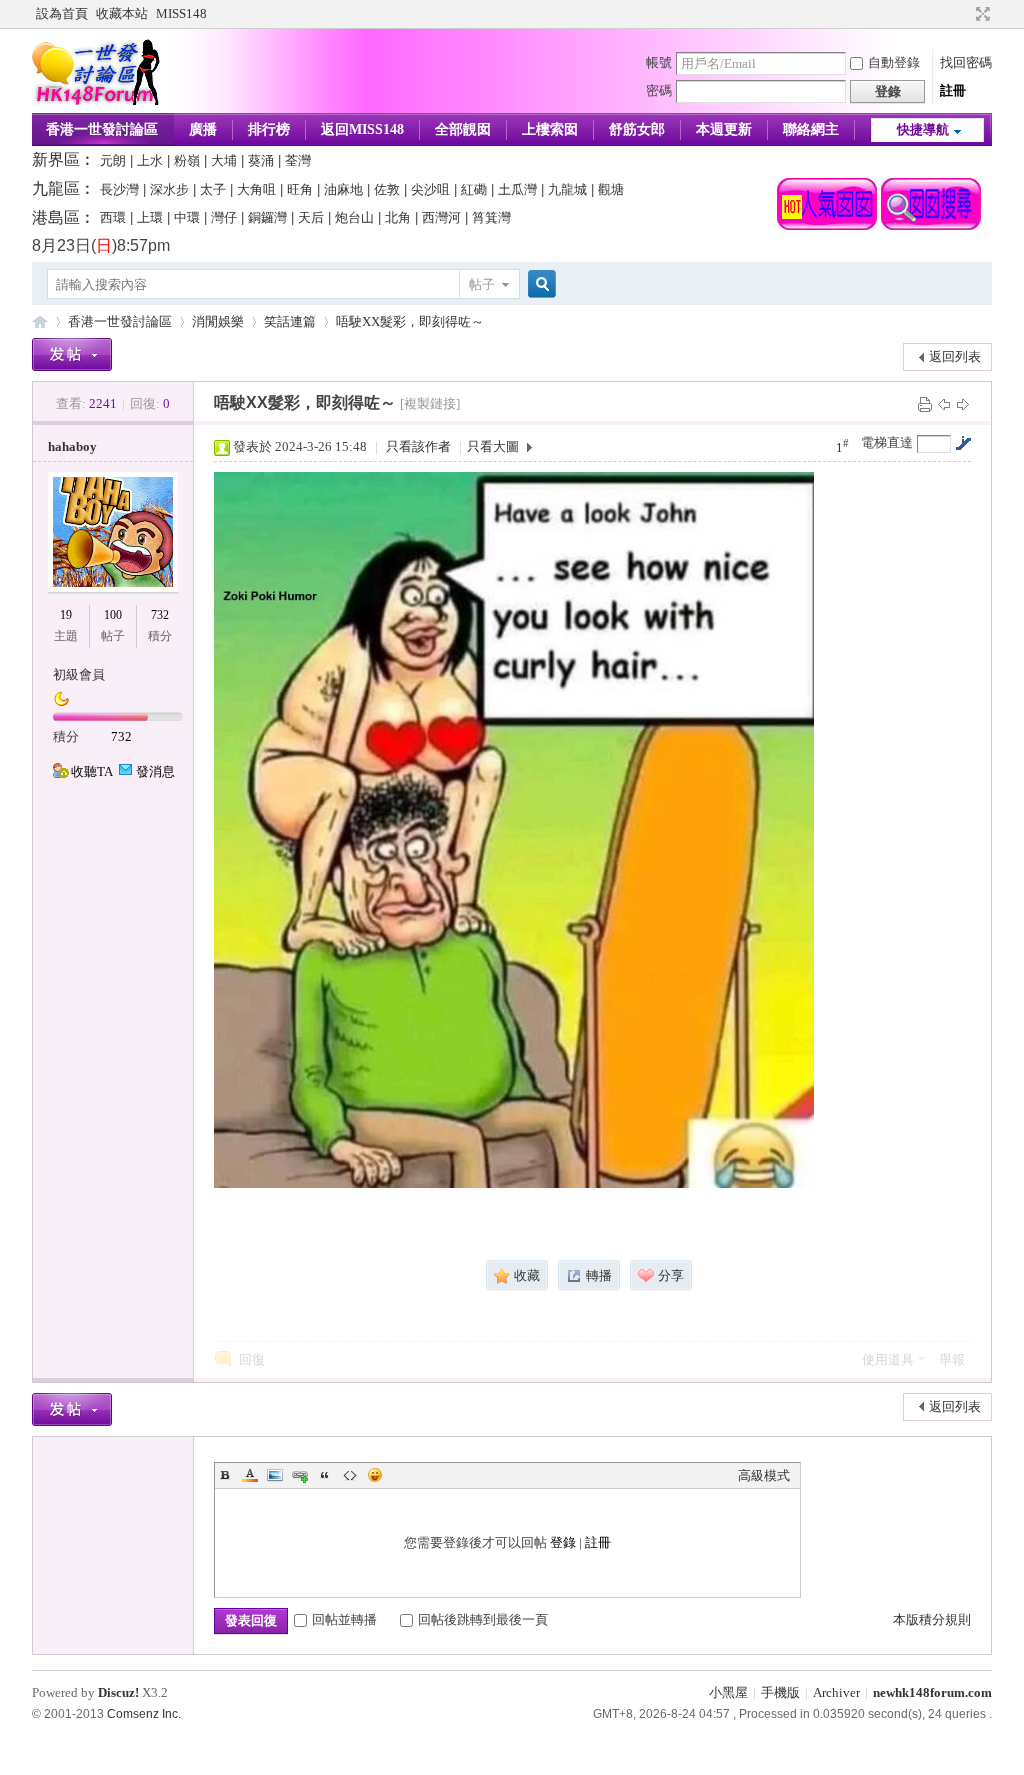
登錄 (563, 1542)
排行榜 (269, 129)
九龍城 (567, 189)
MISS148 (181, 13)
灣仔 (224, 217)
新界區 (56, 159)
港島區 (56, 217)
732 (160, 615)
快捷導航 (923, 129)
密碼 (659, 90)
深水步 (169, 189)
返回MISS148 (362, 129)
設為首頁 (62, 13)
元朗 (113, 160)
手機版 (780, 1692)
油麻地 (343, 189)
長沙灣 (119, 189)
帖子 (482, 284)
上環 (150, 217)
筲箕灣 (491, 217)
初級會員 (79, 674)
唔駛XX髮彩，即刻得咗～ (410, 321)
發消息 (155, 771)
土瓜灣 (517, 189)
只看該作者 (418, 446)
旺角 (300, 189)
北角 (398, 217)
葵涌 (261, 160)
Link (300, 1475)
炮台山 (354, 217)
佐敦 (387, 189)
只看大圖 (493, 446)
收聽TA (92, 771)
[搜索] (539, 284)
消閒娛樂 (218, 321)
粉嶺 (187, 160)
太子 (213, 189)
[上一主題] (944, 403)
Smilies (375, 1475)
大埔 (224, 160)
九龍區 (56, 188)
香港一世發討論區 (102, 129)
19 (66, 615)
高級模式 (764, 1475)
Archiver (836, 1692)
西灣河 (441, 217)
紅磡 (474, 189)
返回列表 (955, 356)
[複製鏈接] (430, 403)
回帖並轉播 (344, 1619)
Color (250, 1475)
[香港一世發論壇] (96, 100)
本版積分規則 (932, 1619)
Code (350, 1475)
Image (275, 1475)
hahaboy (72, 446)
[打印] (925, 403)
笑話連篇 (290, 321)
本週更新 (724, 129)
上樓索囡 (550, 129)
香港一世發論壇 (40, 321)
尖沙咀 (430, 189)
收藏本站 (122, 13)
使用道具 (888, 1359)
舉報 (952, 1359)
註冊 (953, 90)
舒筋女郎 (637, 129)
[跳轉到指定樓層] (963, 443)
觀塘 (611, 189)
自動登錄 (894, 62)
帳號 (659, 62)
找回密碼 (966, 62)
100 (113, 615)
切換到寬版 (980, 14)
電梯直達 (887, 442)
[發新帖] (72, 354)
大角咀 (256, 189)
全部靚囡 (463, 129)
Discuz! (118, 1692)
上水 (150, 160)
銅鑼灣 (267, 217)
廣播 (203, 129)
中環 (187, 217)
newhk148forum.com (932, 1692)
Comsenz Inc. (144, 1714)
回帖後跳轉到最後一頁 (483, 1619)
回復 (252, 1359)
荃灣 (298, 160)
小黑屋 (728, 1692)
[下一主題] (963, 403)
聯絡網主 (811, 129)
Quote (325, 1475)
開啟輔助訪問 (964, 14)
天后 (311, 217)
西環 (113, 217)
